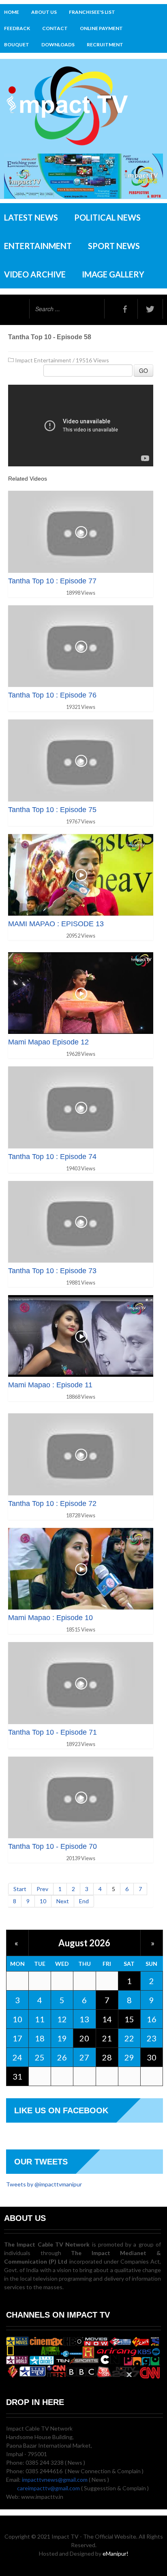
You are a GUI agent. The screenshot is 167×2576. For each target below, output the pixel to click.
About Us (44, 12)
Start (20, 1889)
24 (17, 2057)
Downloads (58, 44)
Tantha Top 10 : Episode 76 (52, 695)
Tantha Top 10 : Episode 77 (52, 581)
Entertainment (38, 246)
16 (152, 2019)
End (84, 1901)
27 (84, 2057)
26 (62, 2057)
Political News (107, 217)
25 (40, 2057)
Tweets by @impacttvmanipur (44, 2184)
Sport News (114, 246)
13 (84, 2019)
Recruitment (105, 44)
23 (152, 2038)
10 (43, 1901)
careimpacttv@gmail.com (48, 2488)
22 (129, 2038)
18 (40, 2038)
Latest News (31, 217)
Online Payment (101, 28)
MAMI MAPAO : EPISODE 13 (56, 924)
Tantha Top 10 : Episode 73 (52, 1271)
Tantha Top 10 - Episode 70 (52, 1846)
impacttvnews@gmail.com (55, 2480)
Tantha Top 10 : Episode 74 (52, 1157)
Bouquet (17, 44)
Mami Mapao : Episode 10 (50, 1618)
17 (17, 2038)
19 (62, 2038)
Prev (42, 1889)
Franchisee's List (92, 12)
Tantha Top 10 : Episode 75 (52, 810)
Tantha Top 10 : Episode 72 (52, 1504)
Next (63, 1901)
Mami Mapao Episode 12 (48, 1042)
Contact (55, 28)
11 (40, 2019)
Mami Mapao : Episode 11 (50, 1385)
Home (12, 12)
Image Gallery (113, 274)
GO (143, 370)
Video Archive (35, 274)
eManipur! (116, 2553)
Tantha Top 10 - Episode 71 (52, 1732)
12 (62, 2019)
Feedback (17, 28)
